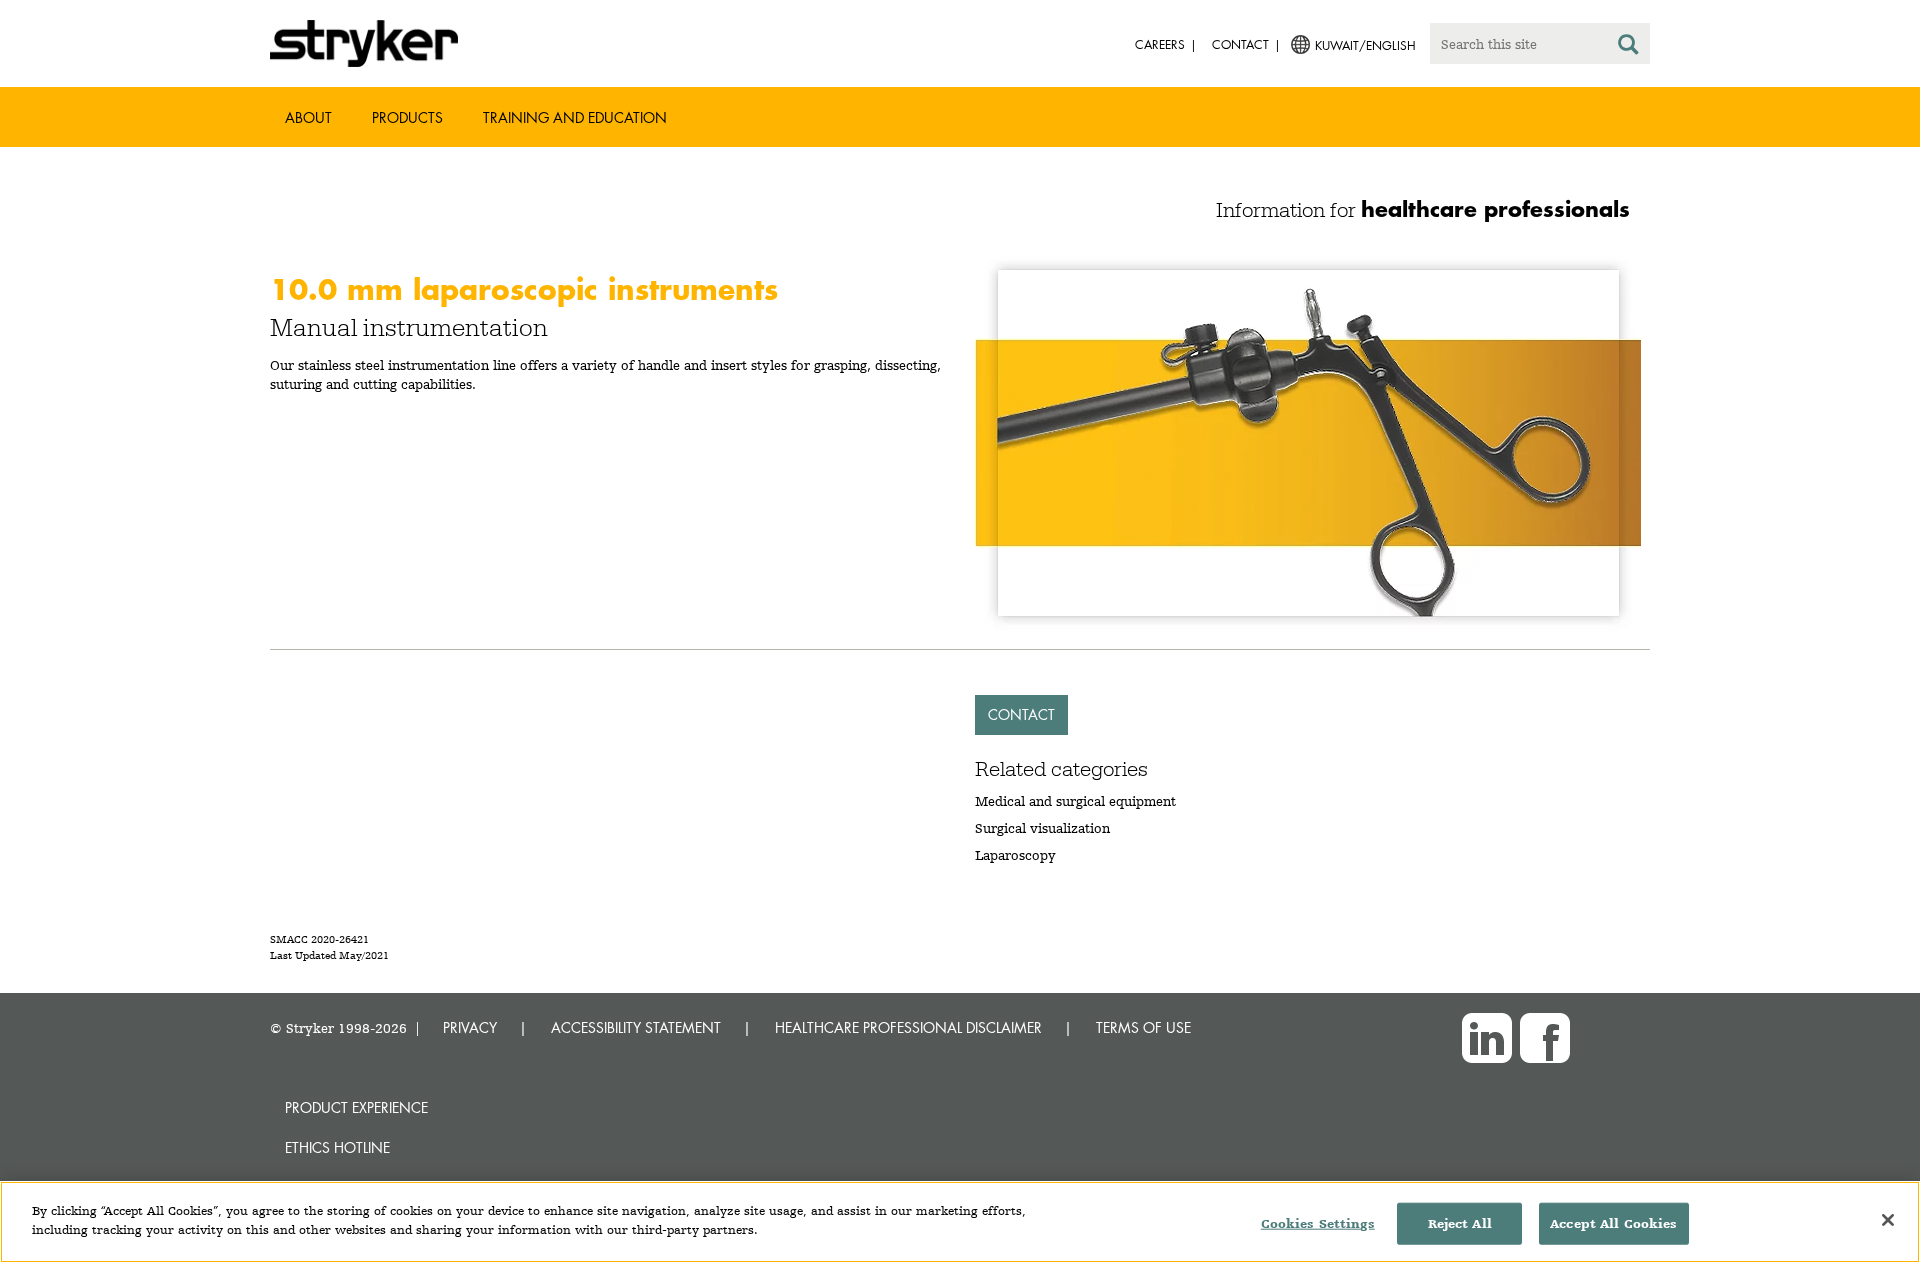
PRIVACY (470, 1027)
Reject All (1460, 1223)
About (308, 117)
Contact (1021, 714)
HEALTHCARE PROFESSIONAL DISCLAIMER (908, 1027)
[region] (960, 1222)
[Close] (1888, 1220)
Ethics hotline (337, 1147)
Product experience (356, 1107)
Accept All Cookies (1613, 1223)
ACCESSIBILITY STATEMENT (636, 1027)
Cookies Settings (1318, 1223)
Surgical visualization (1042, 828)
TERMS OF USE (1143, 1027)
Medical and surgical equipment (1075, 801)
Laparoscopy (1015, 855)
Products (407, 117)
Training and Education (575, 117)
